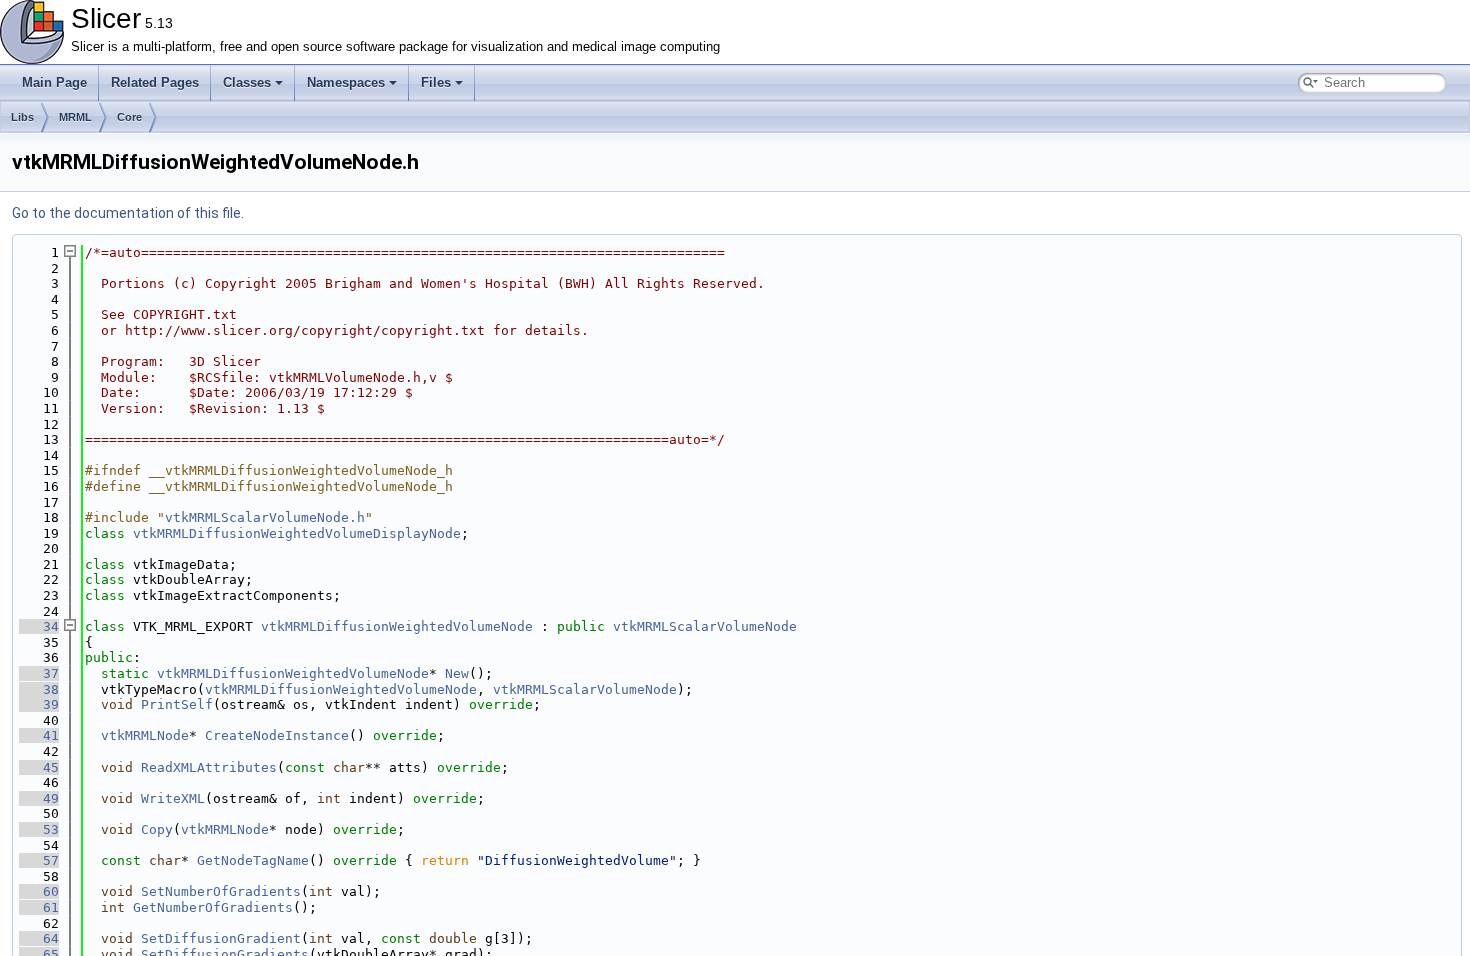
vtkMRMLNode (145, 735)
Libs (22, 117)
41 (39, 735)
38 (39, 689)
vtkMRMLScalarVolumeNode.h (265, 517)
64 (39, 938)
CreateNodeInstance (277, 735)
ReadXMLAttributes (209, 767)
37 (39, 673)
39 (39, 704)
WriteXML (173, 798)
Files (436, 82)
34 (39, 626)
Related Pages (155, 82)
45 (39, 767)
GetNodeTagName (253, 860)
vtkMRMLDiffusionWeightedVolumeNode (397, 626)
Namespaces (346, 82)
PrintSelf (177, 704)
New (457, 673)
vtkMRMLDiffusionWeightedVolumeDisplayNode (297, 533)
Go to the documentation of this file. (128, 213)
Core (129, 117)
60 (39, 891)
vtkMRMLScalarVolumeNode (705, 626)
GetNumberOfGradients (213, 907)
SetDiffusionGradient (221, 938)
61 (39, 907)
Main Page (54, 82)
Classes (247, 82)
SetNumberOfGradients (221, 891)
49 (39, 798)
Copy (157, 829)
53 (39, 829)
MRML (75, 117)
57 (39, 860)
